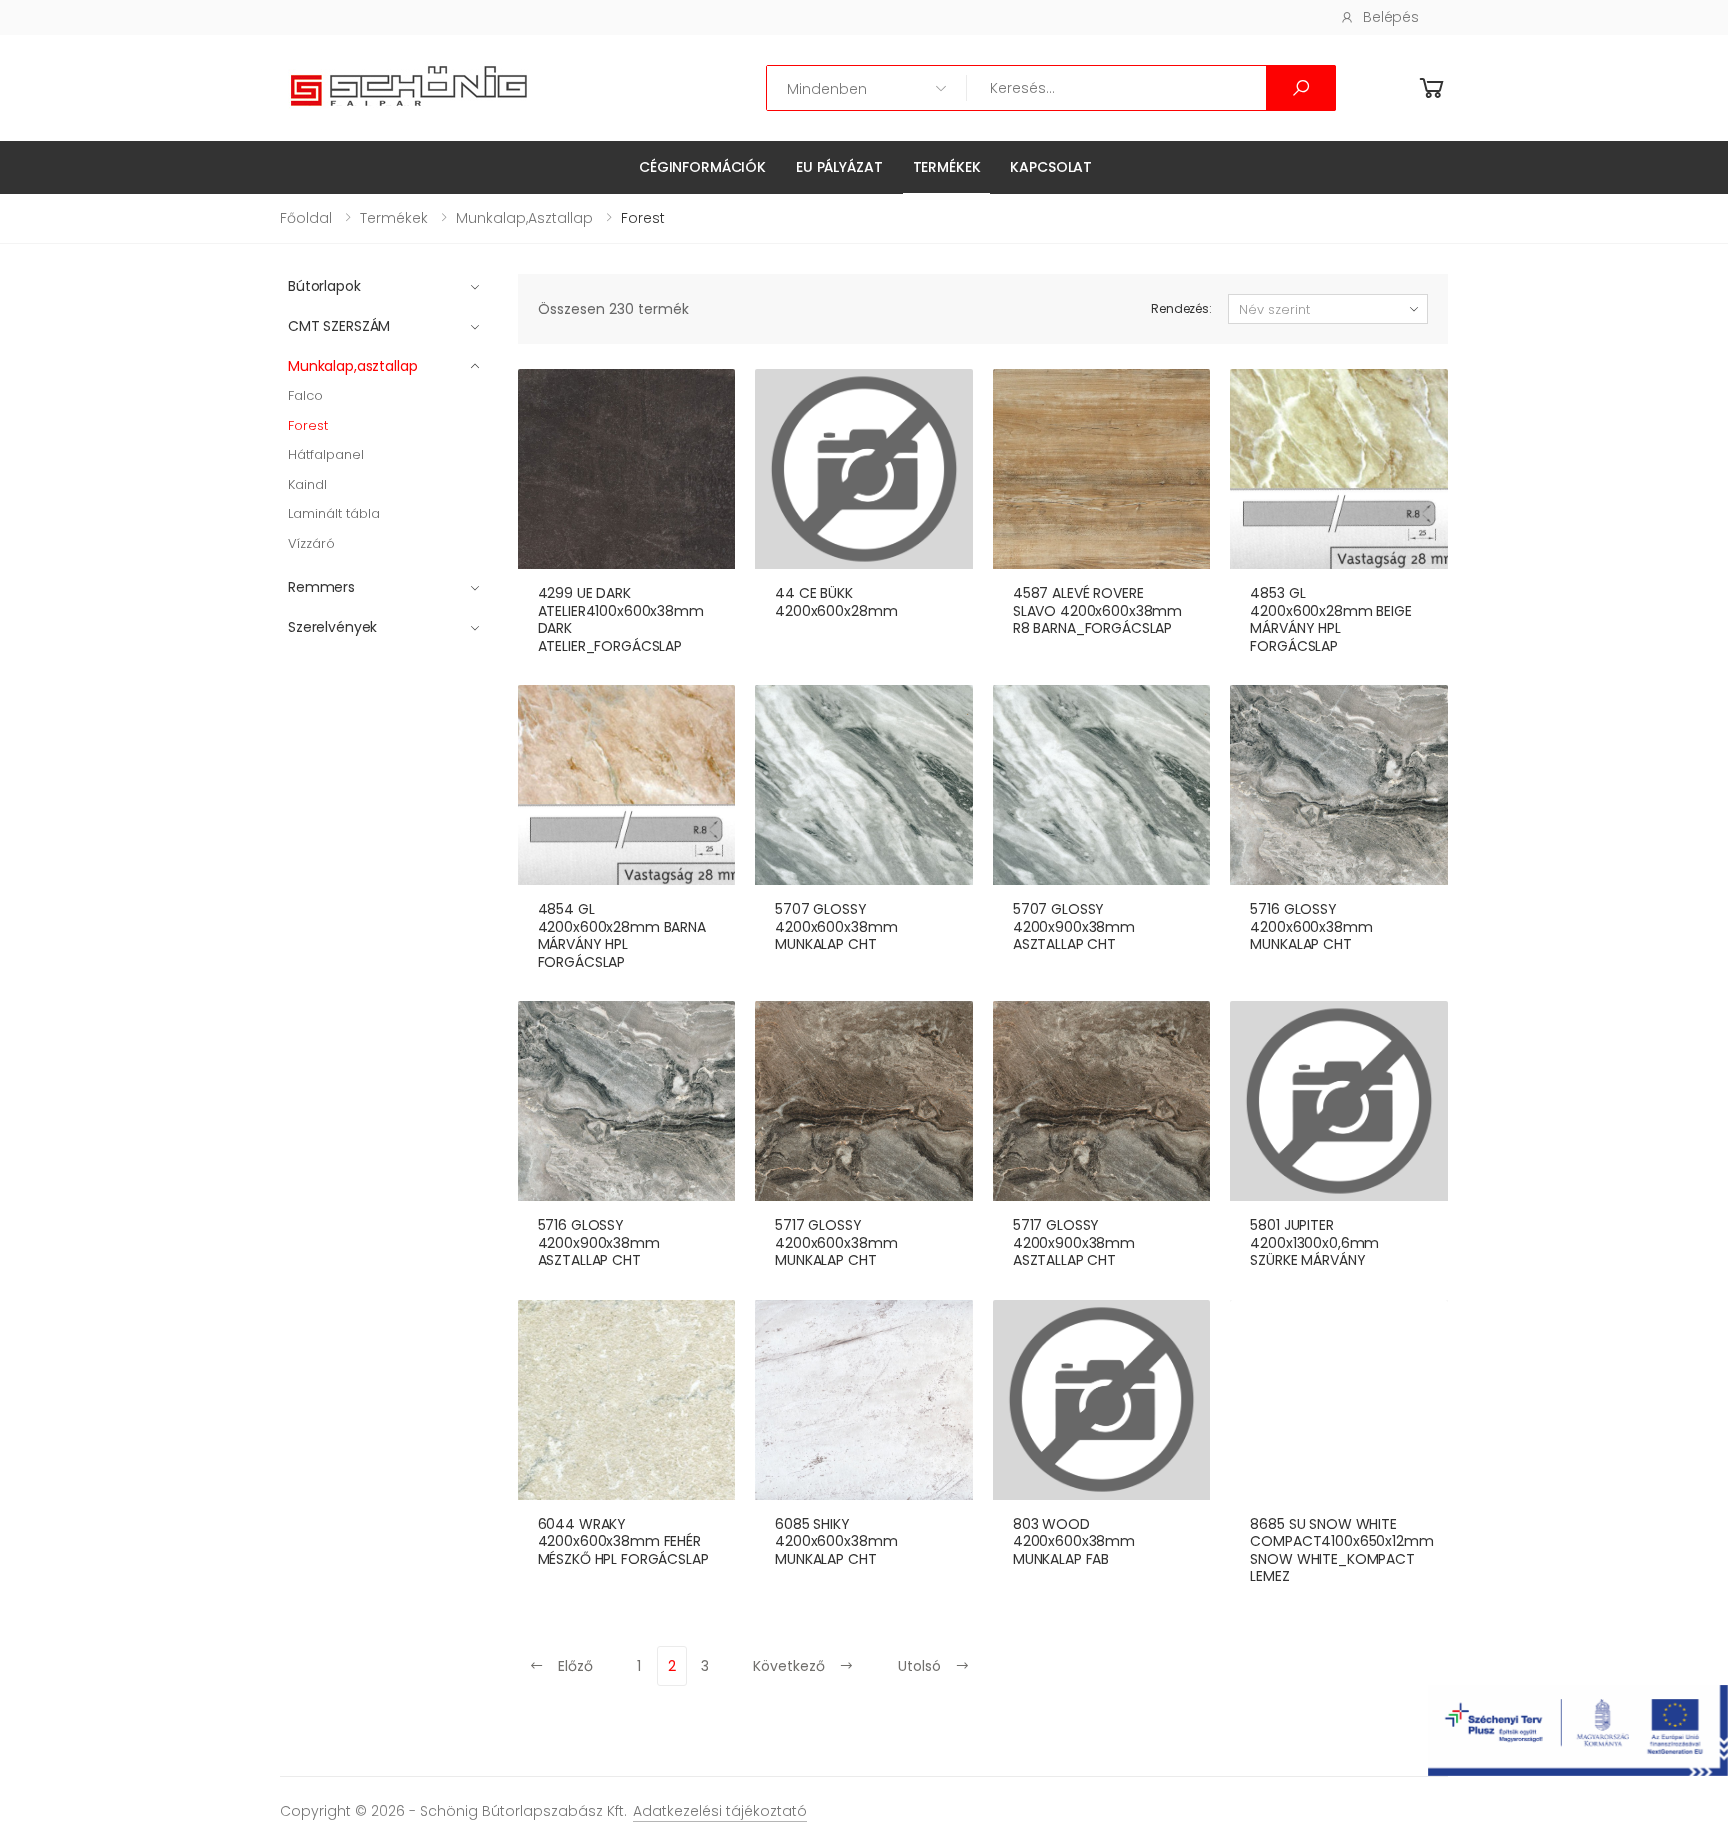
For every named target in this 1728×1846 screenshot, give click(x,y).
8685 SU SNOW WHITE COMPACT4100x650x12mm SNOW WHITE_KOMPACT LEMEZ (1341, 1550)
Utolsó (921, 1666)
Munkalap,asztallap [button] (352, 366)
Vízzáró (311, 543)
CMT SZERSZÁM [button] (339, 326)
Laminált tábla (334, 513)
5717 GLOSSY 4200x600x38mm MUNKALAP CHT (836, 1242)
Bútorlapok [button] (324, 286)
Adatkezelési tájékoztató (720, 1811)
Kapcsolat (1051, 167)
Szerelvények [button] (332, 627)
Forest (308, 425)
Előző (573, 1666)
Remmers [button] (321, 587)
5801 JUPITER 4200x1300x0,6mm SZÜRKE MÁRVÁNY (1314, 1242)
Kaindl (307, 484)
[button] (1432, 88)
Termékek (947, 167)
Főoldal (306, 218)
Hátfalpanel (326, 454)
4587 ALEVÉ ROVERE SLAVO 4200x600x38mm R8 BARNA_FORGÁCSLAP (1097, 610)
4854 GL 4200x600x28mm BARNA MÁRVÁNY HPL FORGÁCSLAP (622, 935)
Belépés (1391, 17)
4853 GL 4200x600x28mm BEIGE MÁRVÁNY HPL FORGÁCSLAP (1330, 619)
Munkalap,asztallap (524, 218)
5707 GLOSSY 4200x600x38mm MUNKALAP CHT (836, 926)
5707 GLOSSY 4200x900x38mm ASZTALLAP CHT (1074, 926)
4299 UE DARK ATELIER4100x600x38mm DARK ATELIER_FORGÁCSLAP (621, 619)
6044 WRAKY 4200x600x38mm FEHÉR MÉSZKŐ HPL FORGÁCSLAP (623, 1541)
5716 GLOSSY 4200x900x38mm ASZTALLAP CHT (599, 1242)
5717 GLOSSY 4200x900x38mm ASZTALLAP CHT (1074, 1242)
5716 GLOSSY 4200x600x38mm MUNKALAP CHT (1311, 926)
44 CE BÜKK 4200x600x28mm (836, 602)
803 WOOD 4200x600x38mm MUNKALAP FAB (1074, 1541)
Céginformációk (702, 167)
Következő (791, 1666)
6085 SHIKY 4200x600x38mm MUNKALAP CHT (836, 1541)
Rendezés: (1181, 308)
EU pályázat (839, 167)
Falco (305, 395)
